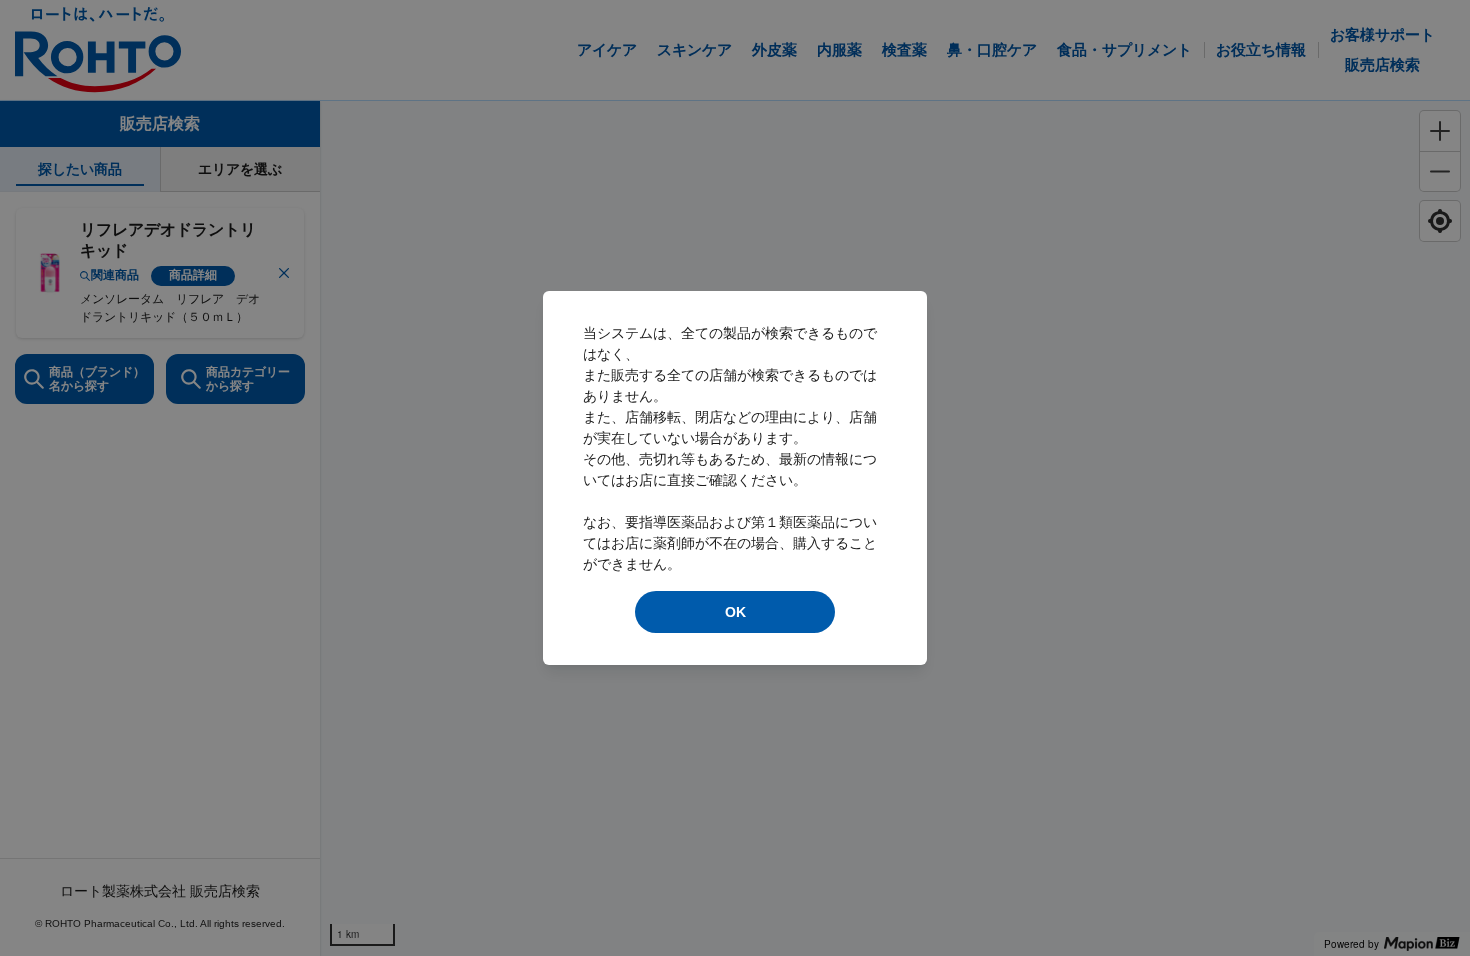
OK (735, 612)
